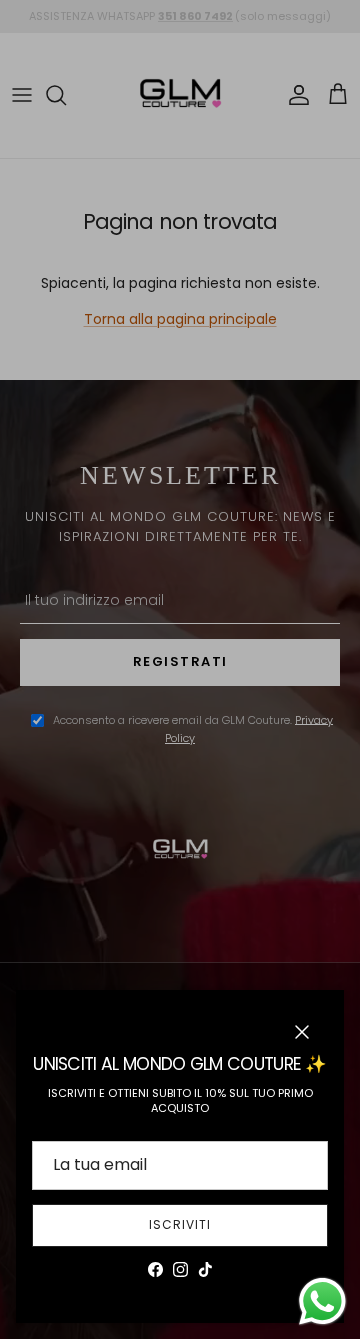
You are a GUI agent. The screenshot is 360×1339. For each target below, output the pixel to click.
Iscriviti (180, 1224)
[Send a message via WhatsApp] (322, 1301)
